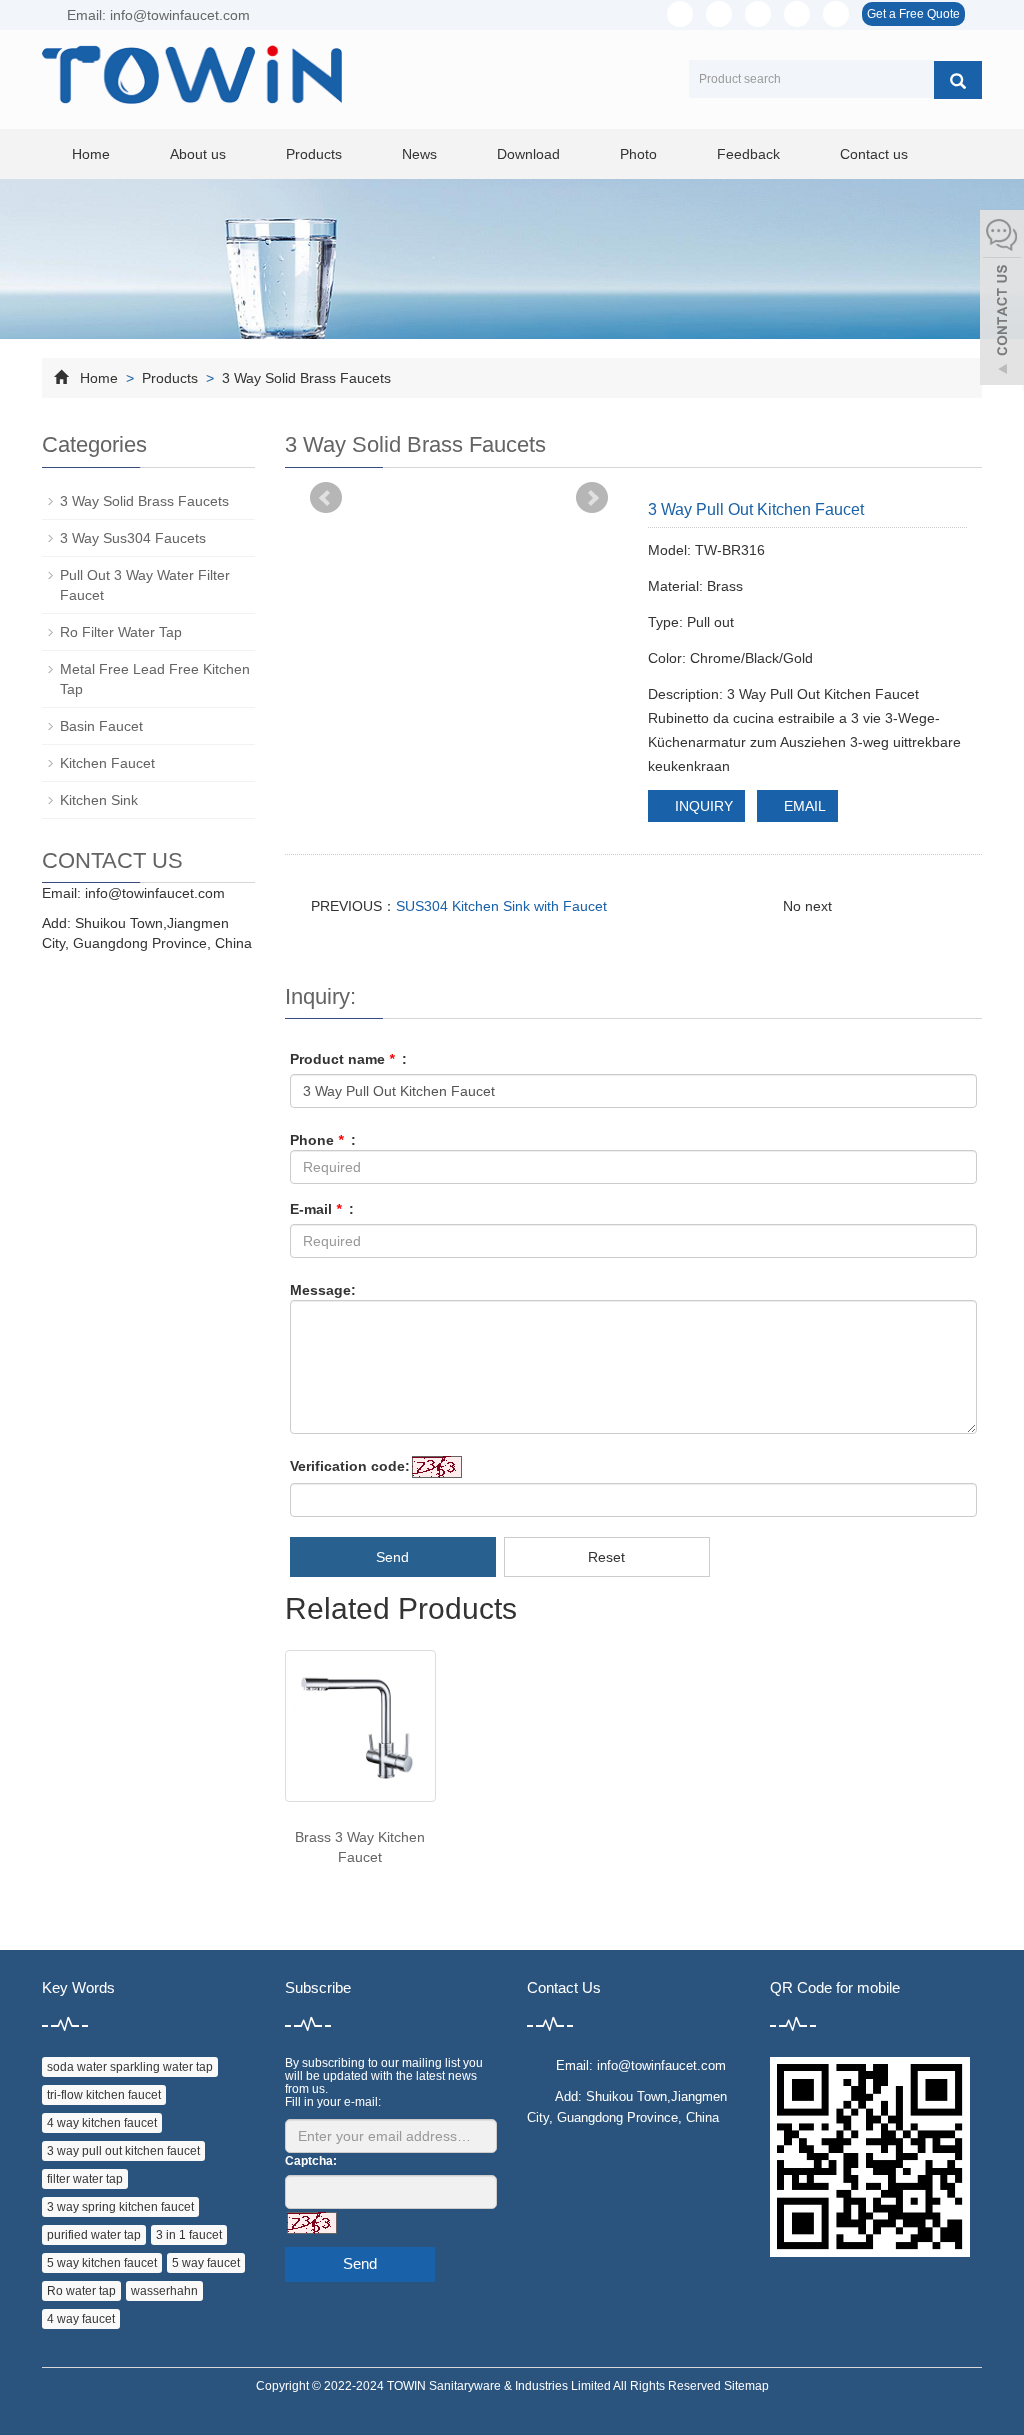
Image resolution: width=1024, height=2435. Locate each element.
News (419, 154)
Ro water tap (81, 2291)
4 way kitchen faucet (102, 2123)
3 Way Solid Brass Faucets (304, 378)
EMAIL (803, 806)
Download (528, 154)
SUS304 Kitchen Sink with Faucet (501, 906)
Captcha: (311, 2161)
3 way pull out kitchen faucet (123, 2151)
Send (392, 1557)
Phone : (323, 1140)
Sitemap (746, 2386)
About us (198, 154)
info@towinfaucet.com (155, 893)
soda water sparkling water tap (130, 2067)
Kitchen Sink (99, 800)
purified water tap (94, 2235)
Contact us (874, 154)
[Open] (1002, 300)
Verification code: (350, 1466)
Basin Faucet (101, 726)
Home (91, 154)
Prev (326, 498)
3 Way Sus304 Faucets (133, 538)
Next (592, 498)
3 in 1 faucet (189, 2235)
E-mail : (322, 1209)
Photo (638, 154)
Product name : (348, 1059)
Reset (606, 1557)
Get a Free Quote (913, 14)
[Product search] (958, 80)
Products (314, 154)
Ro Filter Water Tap (121, 632)
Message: (323, 1290)
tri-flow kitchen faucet (104, 2095)
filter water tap (85, 2179)
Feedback (748, 154)
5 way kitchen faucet (102, 2263)
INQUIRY (702, 806)
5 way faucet (206, 2263)
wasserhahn (164, 2291)
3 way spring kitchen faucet (120, 2207)
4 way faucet (81, 2319)
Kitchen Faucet (107, 763)
